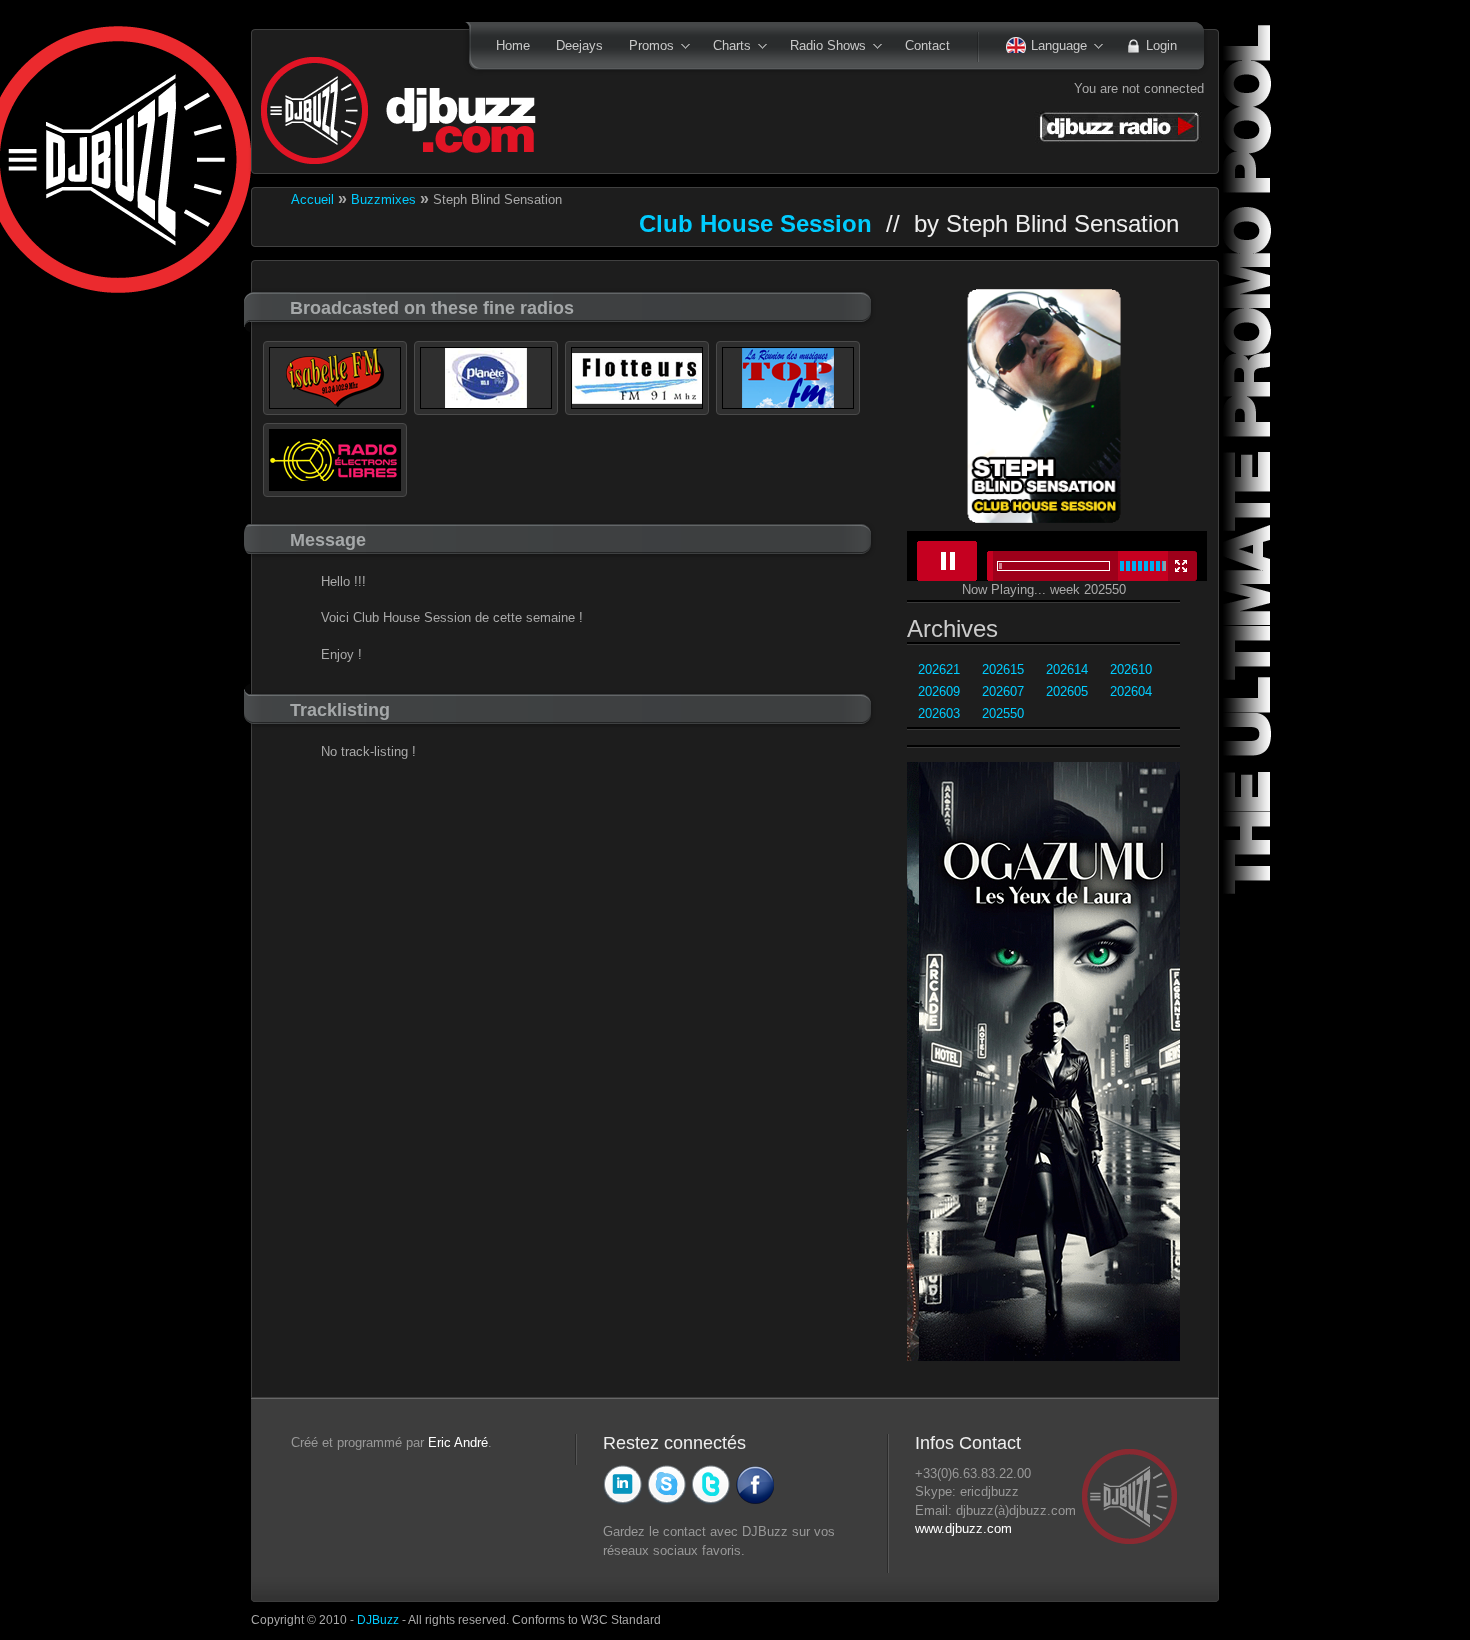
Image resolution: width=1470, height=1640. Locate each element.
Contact (927, 45)
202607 (1003, 691)
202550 (1003, 713)
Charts (725, 47)
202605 (1067, 691)
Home (513, 45)
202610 (1131, 669)
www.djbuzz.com (963, 1528)
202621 (939, 669)
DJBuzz (378, 1619)
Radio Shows (821, 47)
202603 (939, 713)
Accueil (312, 199)
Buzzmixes (383, 199)
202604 (1131, 691)
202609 (939, 691)
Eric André (458, 1442)
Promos (645, 47)
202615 (1003, 669)
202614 (1067, 669)
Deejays (579, 45)
